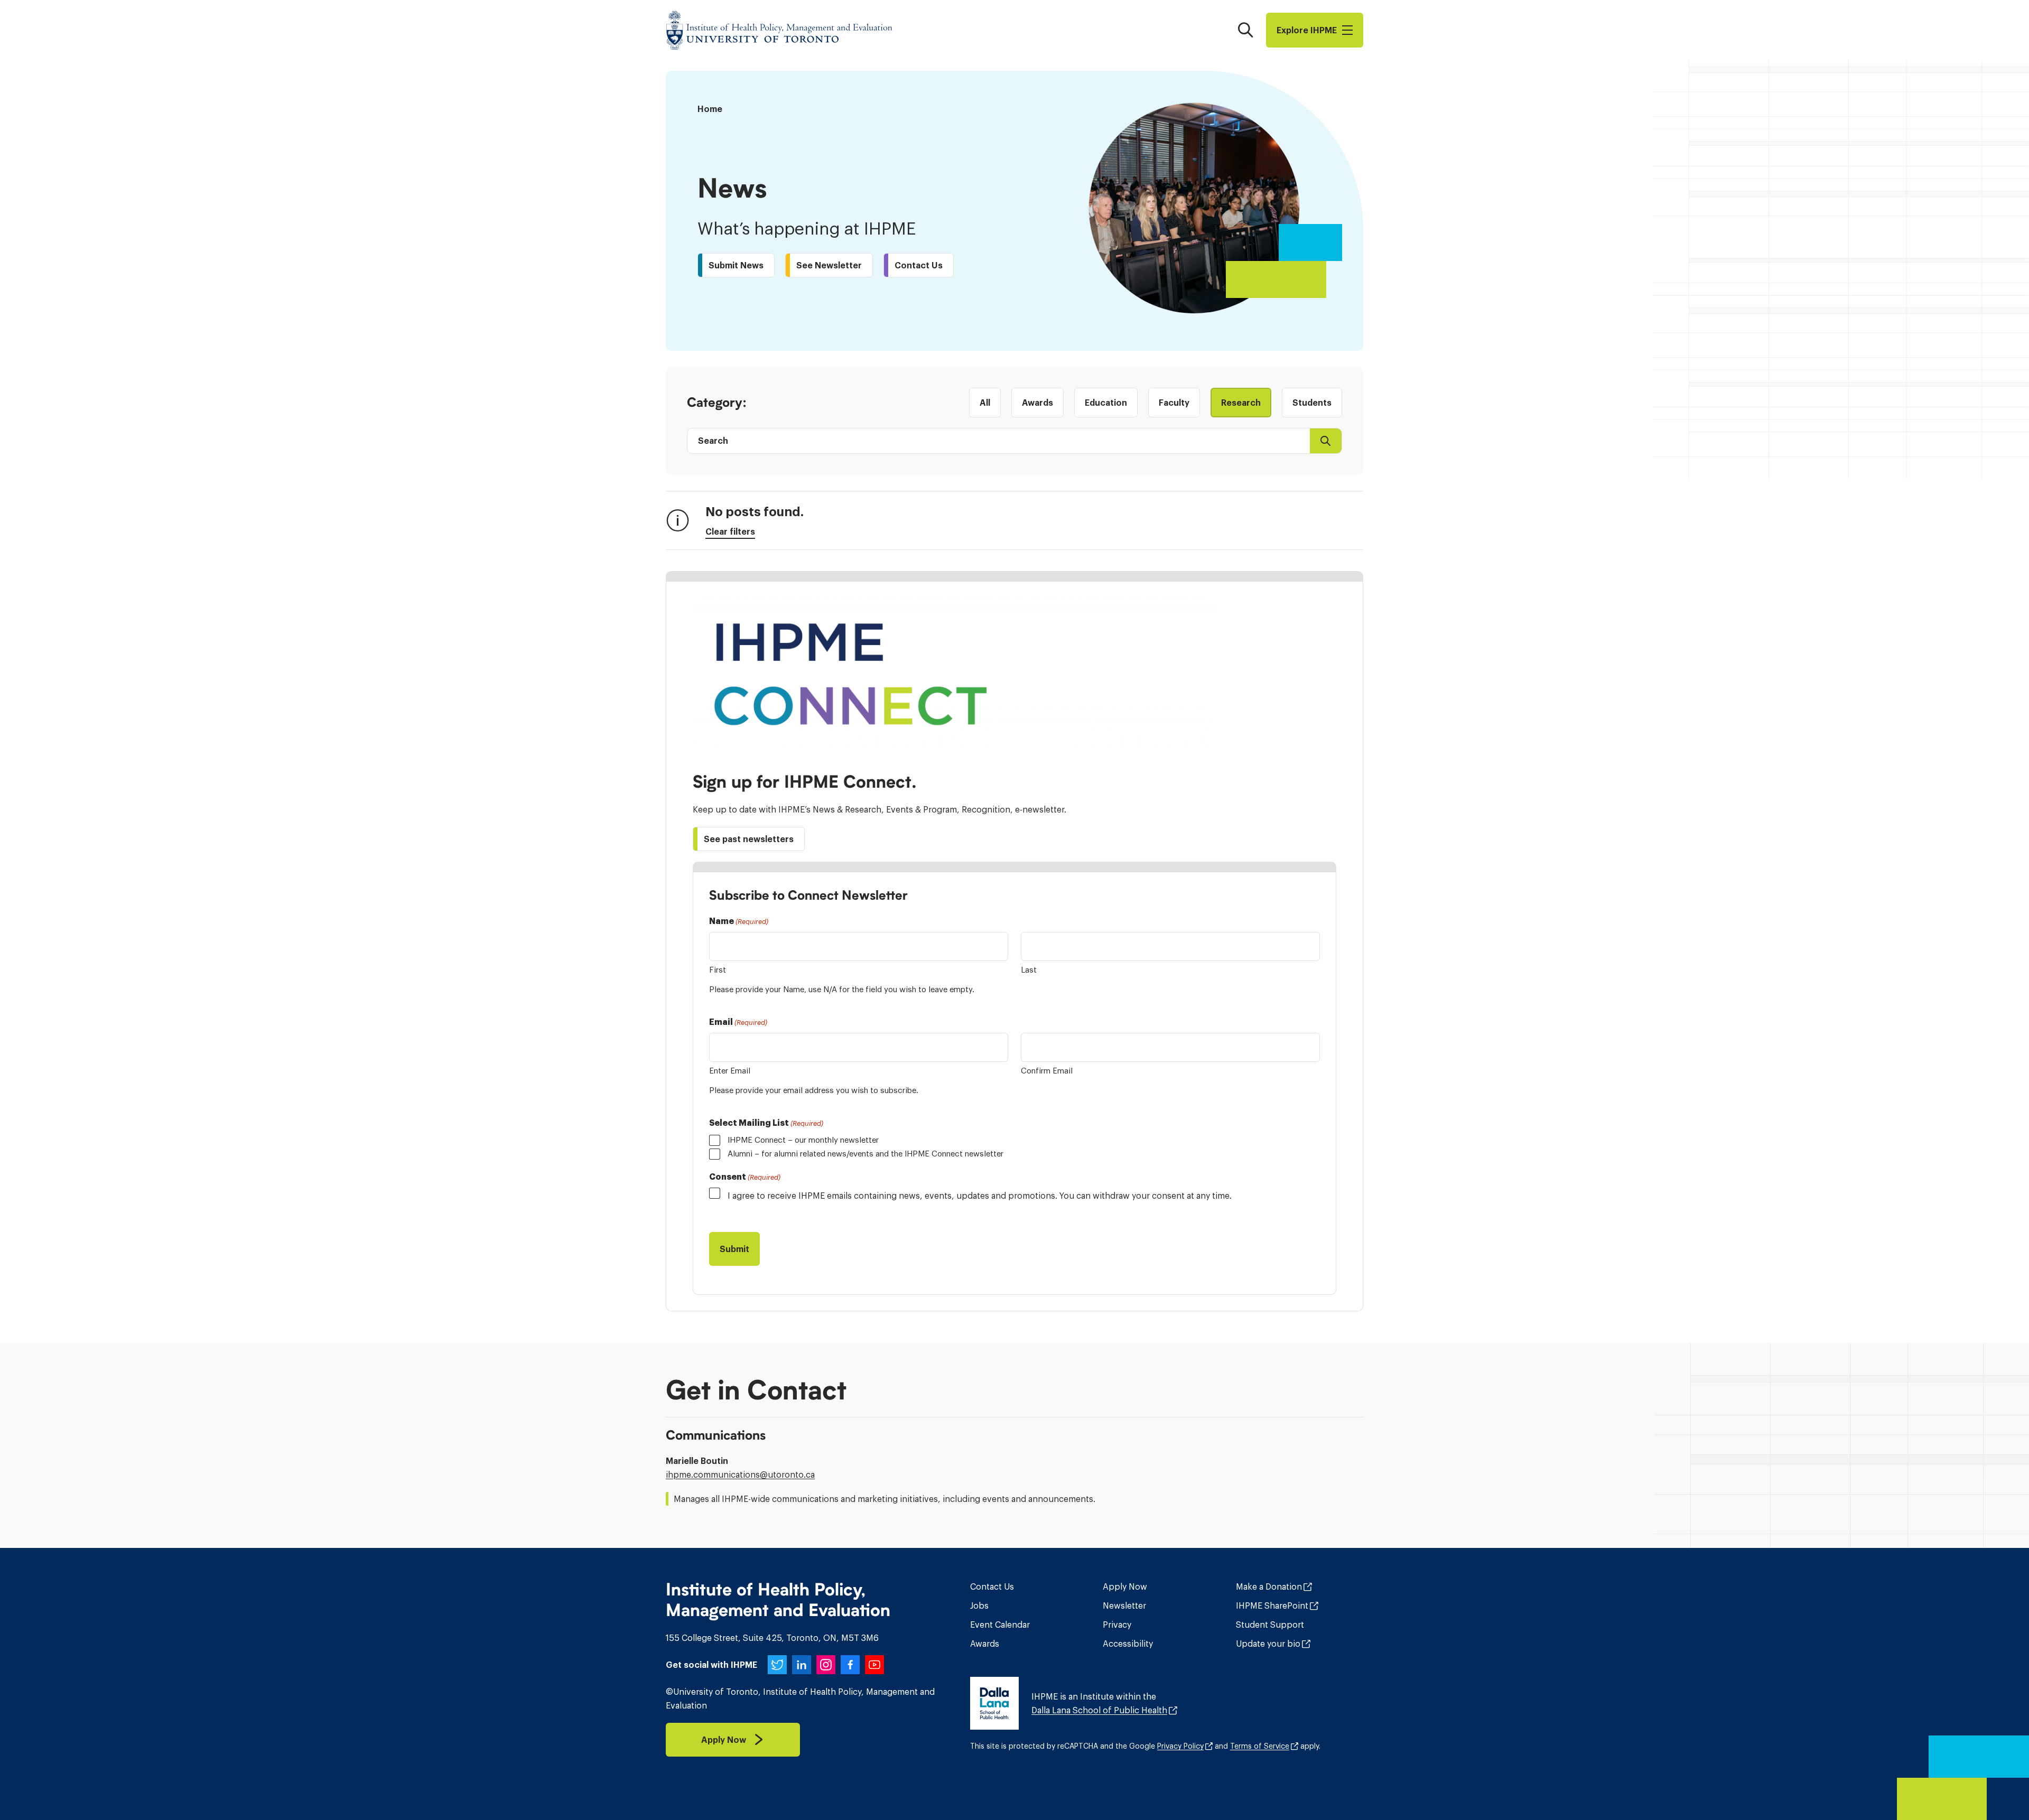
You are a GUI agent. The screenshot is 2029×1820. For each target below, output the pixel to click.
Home (710, 109)
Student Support (1270, 1625)
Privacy (1117, 1625)
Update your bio (1268, 1644)
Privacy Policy (1180, 1746)
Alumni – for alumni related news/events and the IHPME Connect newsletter (865, 1154)
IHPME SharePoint (1272, 1606)
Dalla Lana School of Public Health (1099, 1710)
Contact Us (992, 1586)
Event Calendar (1000, 1625)
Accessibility (1128, 1644)
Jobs (979, 1606)
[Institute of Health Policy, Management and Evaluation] (779, 30)
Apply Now (1125, 1586)
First (718, 970)
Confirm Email (1047, 1071)
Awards (985, 1644)
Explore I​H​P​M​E (1307, 30)
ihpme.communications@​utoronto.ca (740, 1474)
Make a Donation (1269, 1586)
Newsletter (1124, 1606)
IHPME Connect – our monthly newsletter (803, 1140)
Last (1029, 970)
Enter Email (730, 1071)
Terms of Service (1260, 1746)
